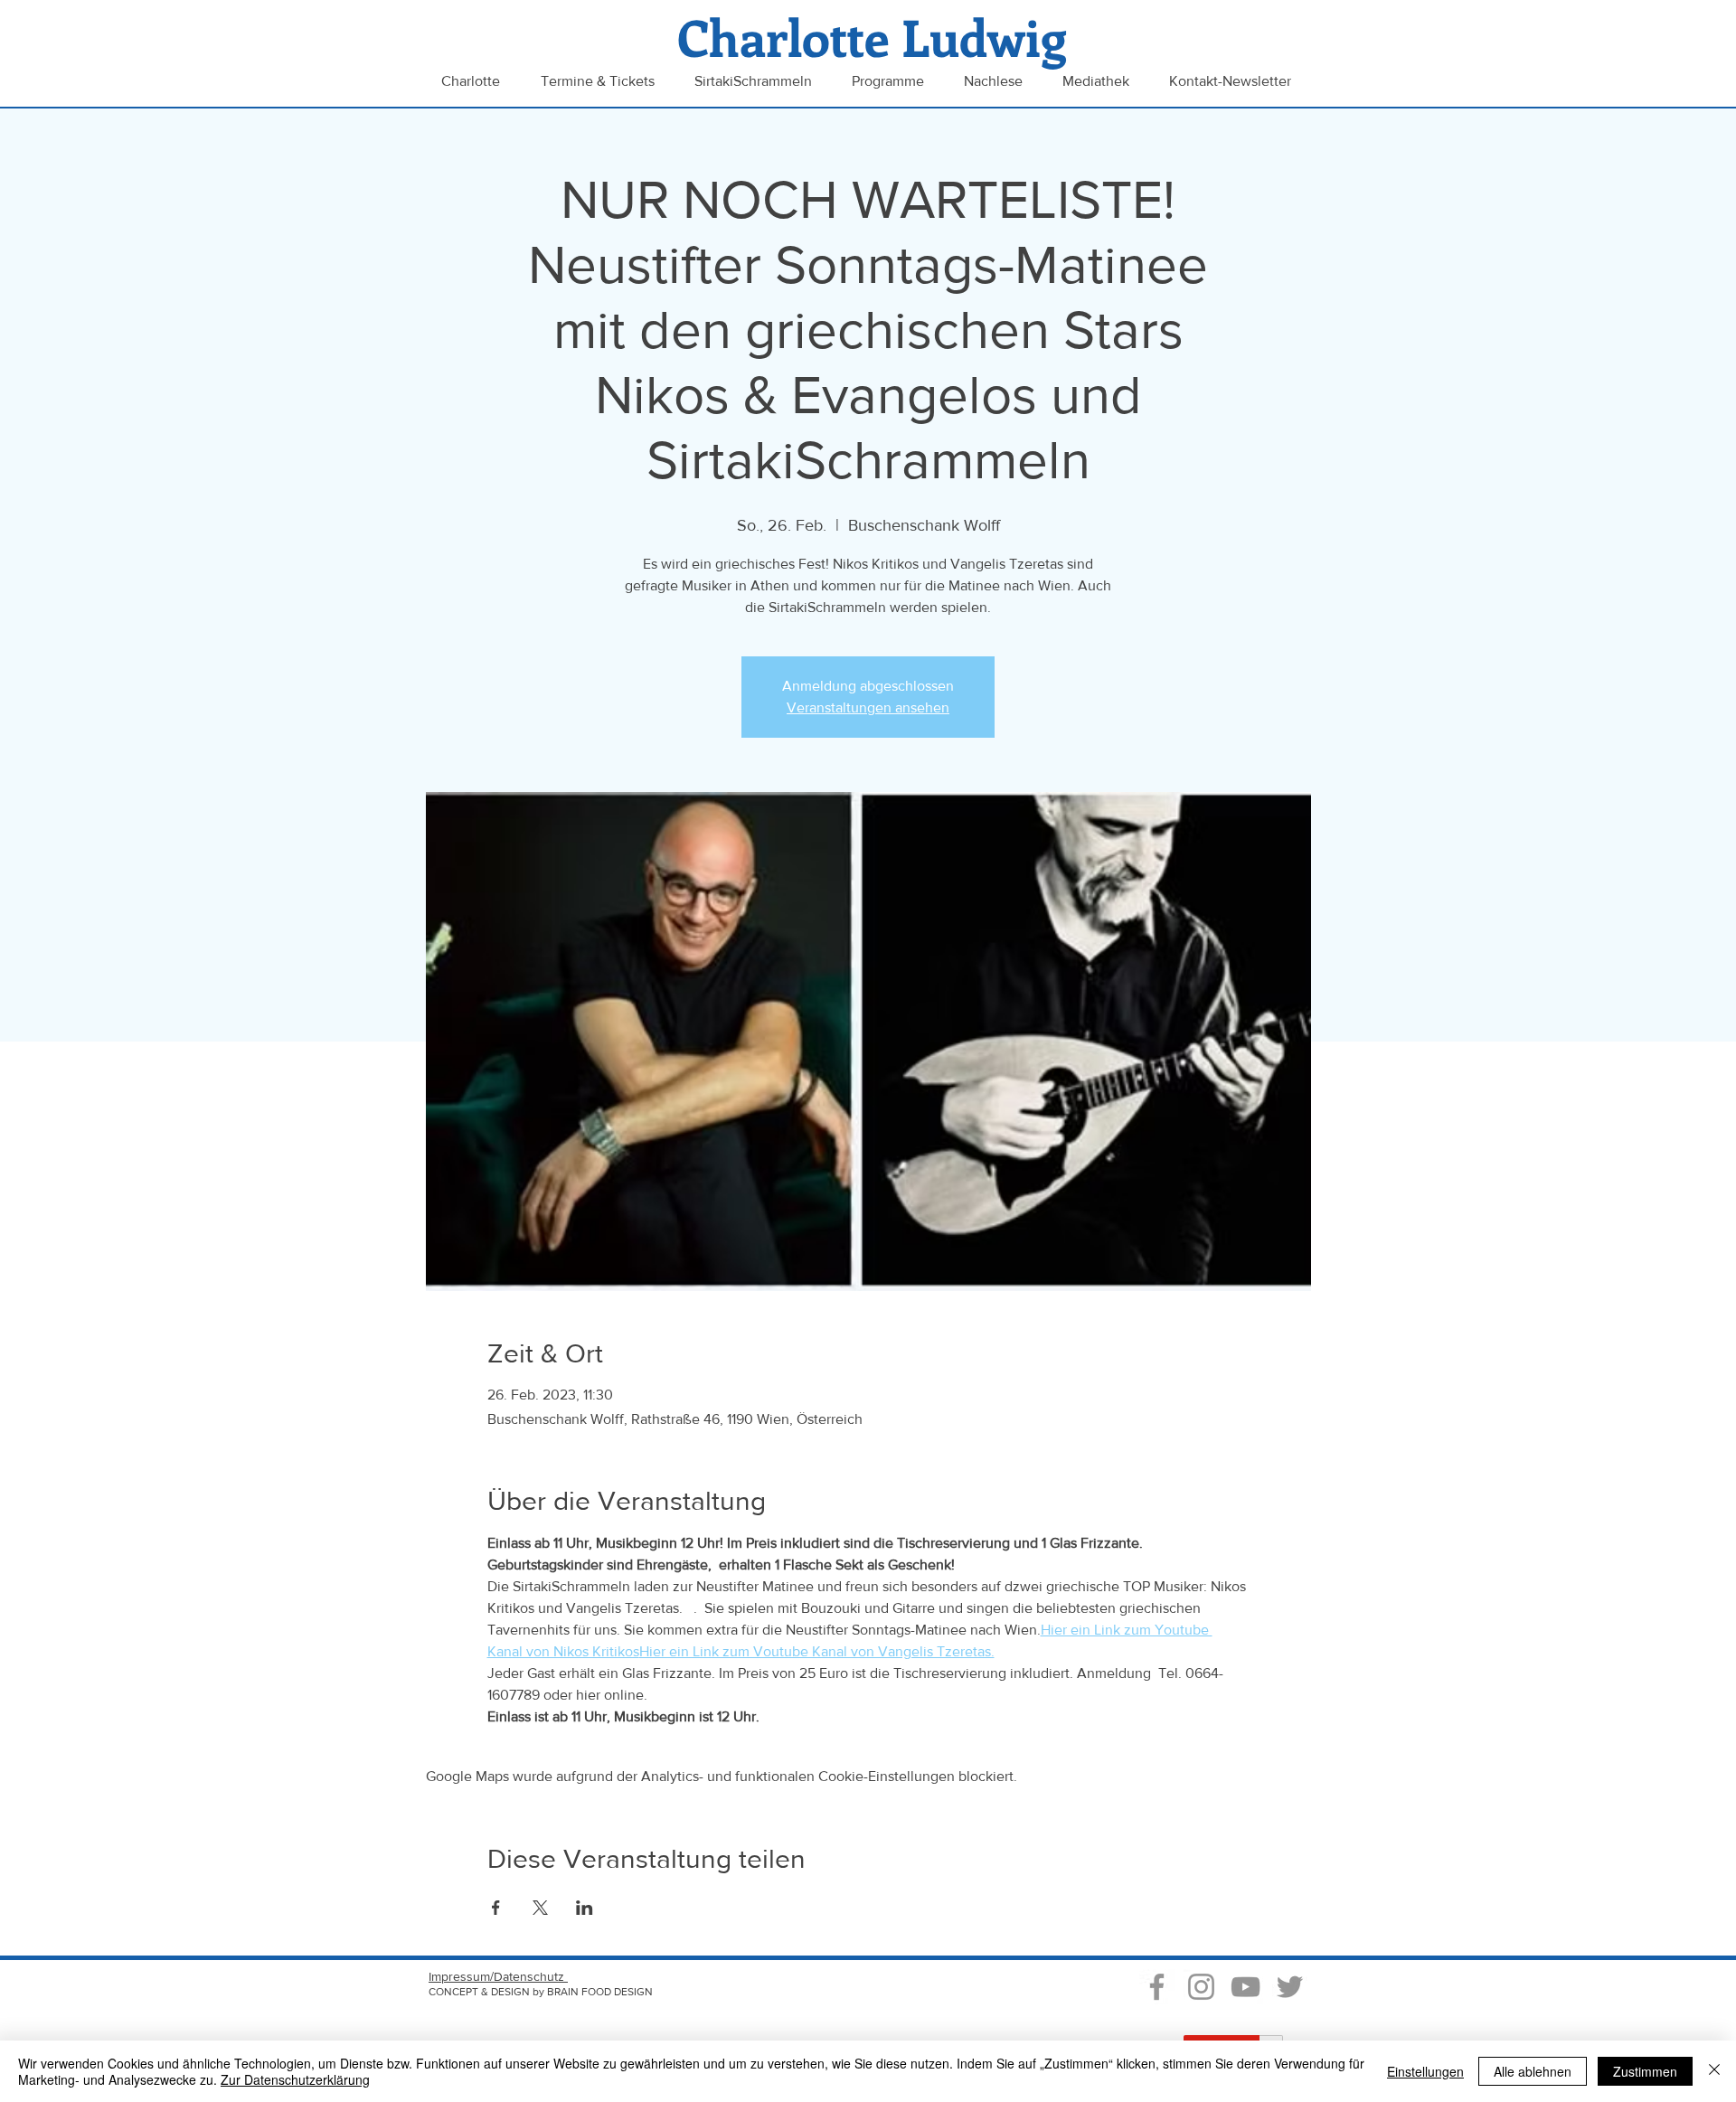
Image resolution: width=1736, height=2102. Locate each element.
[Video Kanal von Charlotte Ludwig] (1245, 1987)
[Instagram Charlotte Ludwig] (1201, 1987)
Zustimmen (1645, 2071)
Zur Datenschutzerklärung (295, 2079)
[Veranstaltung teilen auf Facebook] (496, 1908)
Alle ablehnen (1533, 2071)
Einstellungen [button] (1425, 2071)
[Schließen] (1714, 2071)
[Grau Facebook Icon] (1157, 1987)
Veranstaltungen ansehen (868, 707)
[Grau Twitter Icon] (1290, 1987)
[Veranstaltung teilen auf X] (540, 1908)
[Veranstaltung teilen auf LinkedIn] (585, 1908)
